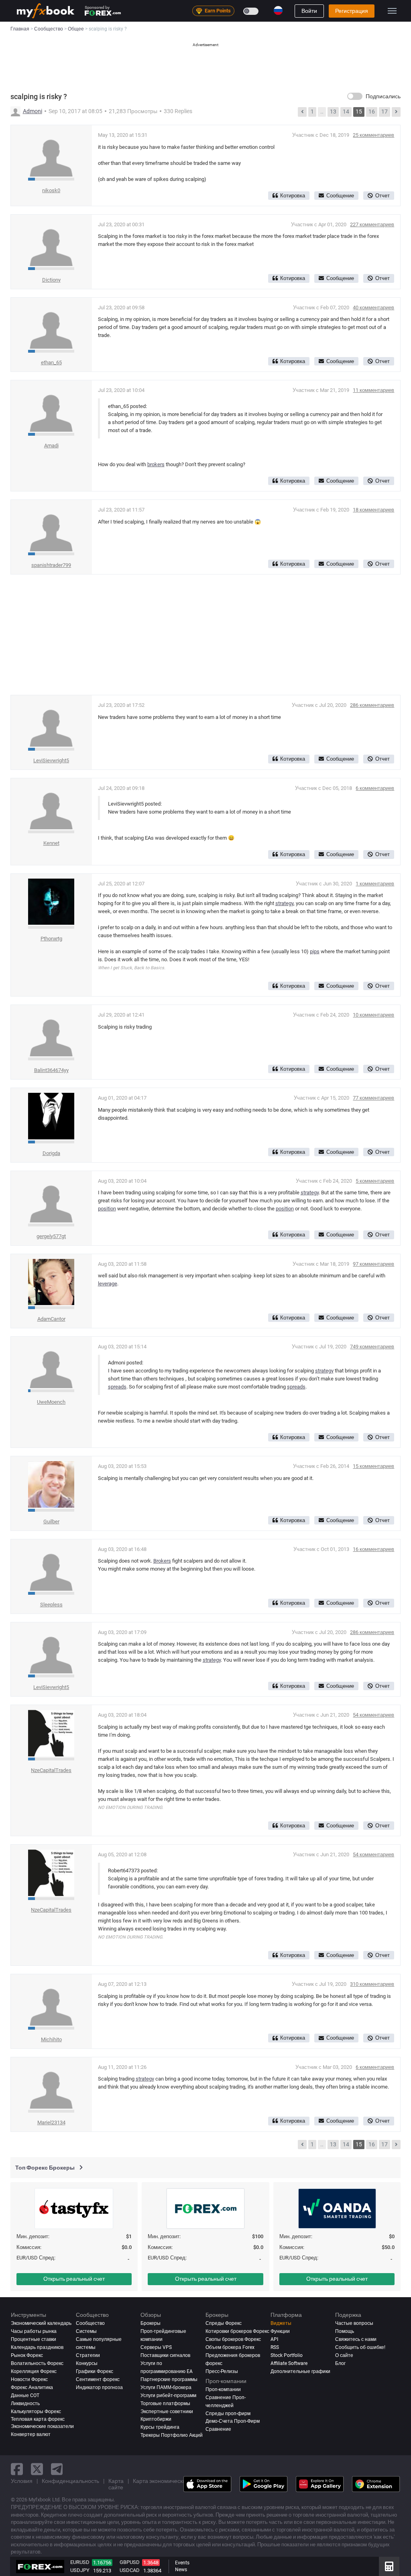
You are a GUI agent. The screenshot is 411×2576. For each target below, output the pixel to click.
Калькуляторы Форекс (36, 2412)
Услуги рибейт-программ (168, 2395)
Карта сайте (116, 2484)
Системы (86, 2331)
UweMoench (51, 1402)
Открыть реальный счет (74, 2279)
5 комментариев (375, 1181)
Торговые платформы (165, 2403)
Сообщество (90, 2323)
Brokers (162, 1561)
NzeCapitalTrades (51, 1770)
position (107, 1209)
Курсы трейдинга (160, 2427)
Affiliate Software (289, 2363)
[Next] (396, 112)
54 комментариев (373, 1715)
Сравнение (218, 2429)
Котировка (293, 196)
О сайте (344, 2355)
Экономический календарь (41, 2323)
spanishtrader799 (51, 565)
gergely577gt (51, 1236)
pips (315, 951)
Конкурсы (87, 2363)
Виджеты (281, 2323)
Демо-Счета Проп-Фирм (233, 2421)
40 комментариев (373, 308)
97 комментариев (373, 1264)
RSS (275, 2347)
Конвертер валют (31, 2434)
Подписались (383, 96)
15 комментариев (373, 1466)
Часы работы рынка (34, 2331)
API (274, 2339)
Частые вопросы (354, 2323)
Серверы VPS (156, 2347)
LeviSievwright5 (51, 760)
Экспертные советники (167, 2412)
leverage (108, 1284)
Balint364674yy (51, 1070)
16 (372, 112)
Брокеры (151, 2323)
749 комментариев (372, 1347)
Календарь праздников (37, 2347)
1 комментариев (375, 884)
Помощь (345, 2331)
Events (182, 2563)
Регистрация (352, 11)
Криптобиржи (156, 2419)
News (181, 2570)
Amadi (51, 446)
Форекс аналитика (32, 2387)
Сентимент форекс (98, 2379)
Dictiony (51, 280)
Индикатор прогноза (99, 2387)
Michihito (51, 2039)
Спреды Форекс (224, 2323)
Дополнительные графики (300, 2371)
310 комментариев (372, 1984)
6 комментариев (375, 788)
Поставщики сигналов (165, 2355)
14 (346, 112)
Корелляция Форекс (34, 2371)
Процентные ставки (34, 2339)
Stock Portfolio (287, 2355)
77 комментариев (373, 1098)
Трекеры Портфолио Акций (172, 2435)
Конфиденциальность (70, 2481)
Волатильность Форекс (37, 2363)
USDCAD (130, 2570)
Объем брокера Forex (230, 2347)
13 (333, 112)
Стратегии (88, 2355)
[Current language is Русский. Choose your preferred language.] (278, 10)
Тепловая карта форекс (38, 2419)
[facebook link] (17, 2469)
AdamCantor (51, 1319)
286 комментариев (372, 705)
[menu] (392, 11)
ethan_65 (51, 362)
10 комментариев (373, 1015)
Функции (280, 2331)
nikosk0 (51, 190)
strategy (284, 903)
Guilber (51, 1521)
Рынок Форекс (27, 2355)
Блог (340, 2363)
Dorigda (51, 1153)
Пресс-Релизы (222, 2371)
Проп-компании (223, 2389)
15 (359, 112)
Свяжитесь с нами (356, 2339)
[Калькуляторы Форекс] (389, 2566)
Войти (309, 11)
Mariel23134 (51, 2122)
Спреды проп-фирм (228, 2414)
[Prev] (302, 112)
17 (385, 112)
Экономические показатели (42, 2426)
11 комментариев (373, 390)
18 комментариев (373, 510)
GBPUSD (130, 2562)
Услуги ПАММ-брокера (166, 2387)
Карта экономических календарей (177, 2481)
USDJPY (80, 2570)
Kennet (51, 843)
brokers (156, 464)
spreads (117, 1387)
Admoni (33, 111)
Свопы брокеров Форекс (233, 2339)
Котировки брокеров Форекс (237, 2331)
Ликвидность (25, 2403)
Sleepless (51, 1605)
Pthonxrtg (51, 939)
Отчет (383, 196)
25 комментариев (373, 135)
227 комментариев (372, 224)
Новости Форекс (29, 2379)
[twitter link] (37, 2469)
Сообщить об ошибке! (360, 2347)
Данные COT (25, 2395)
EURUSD (80, 2562)
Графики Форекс (95, 2371)
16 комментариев (373, 1549)
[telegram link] (57, 2469)
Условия (22, 2481)
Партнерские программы (169, 2379)
